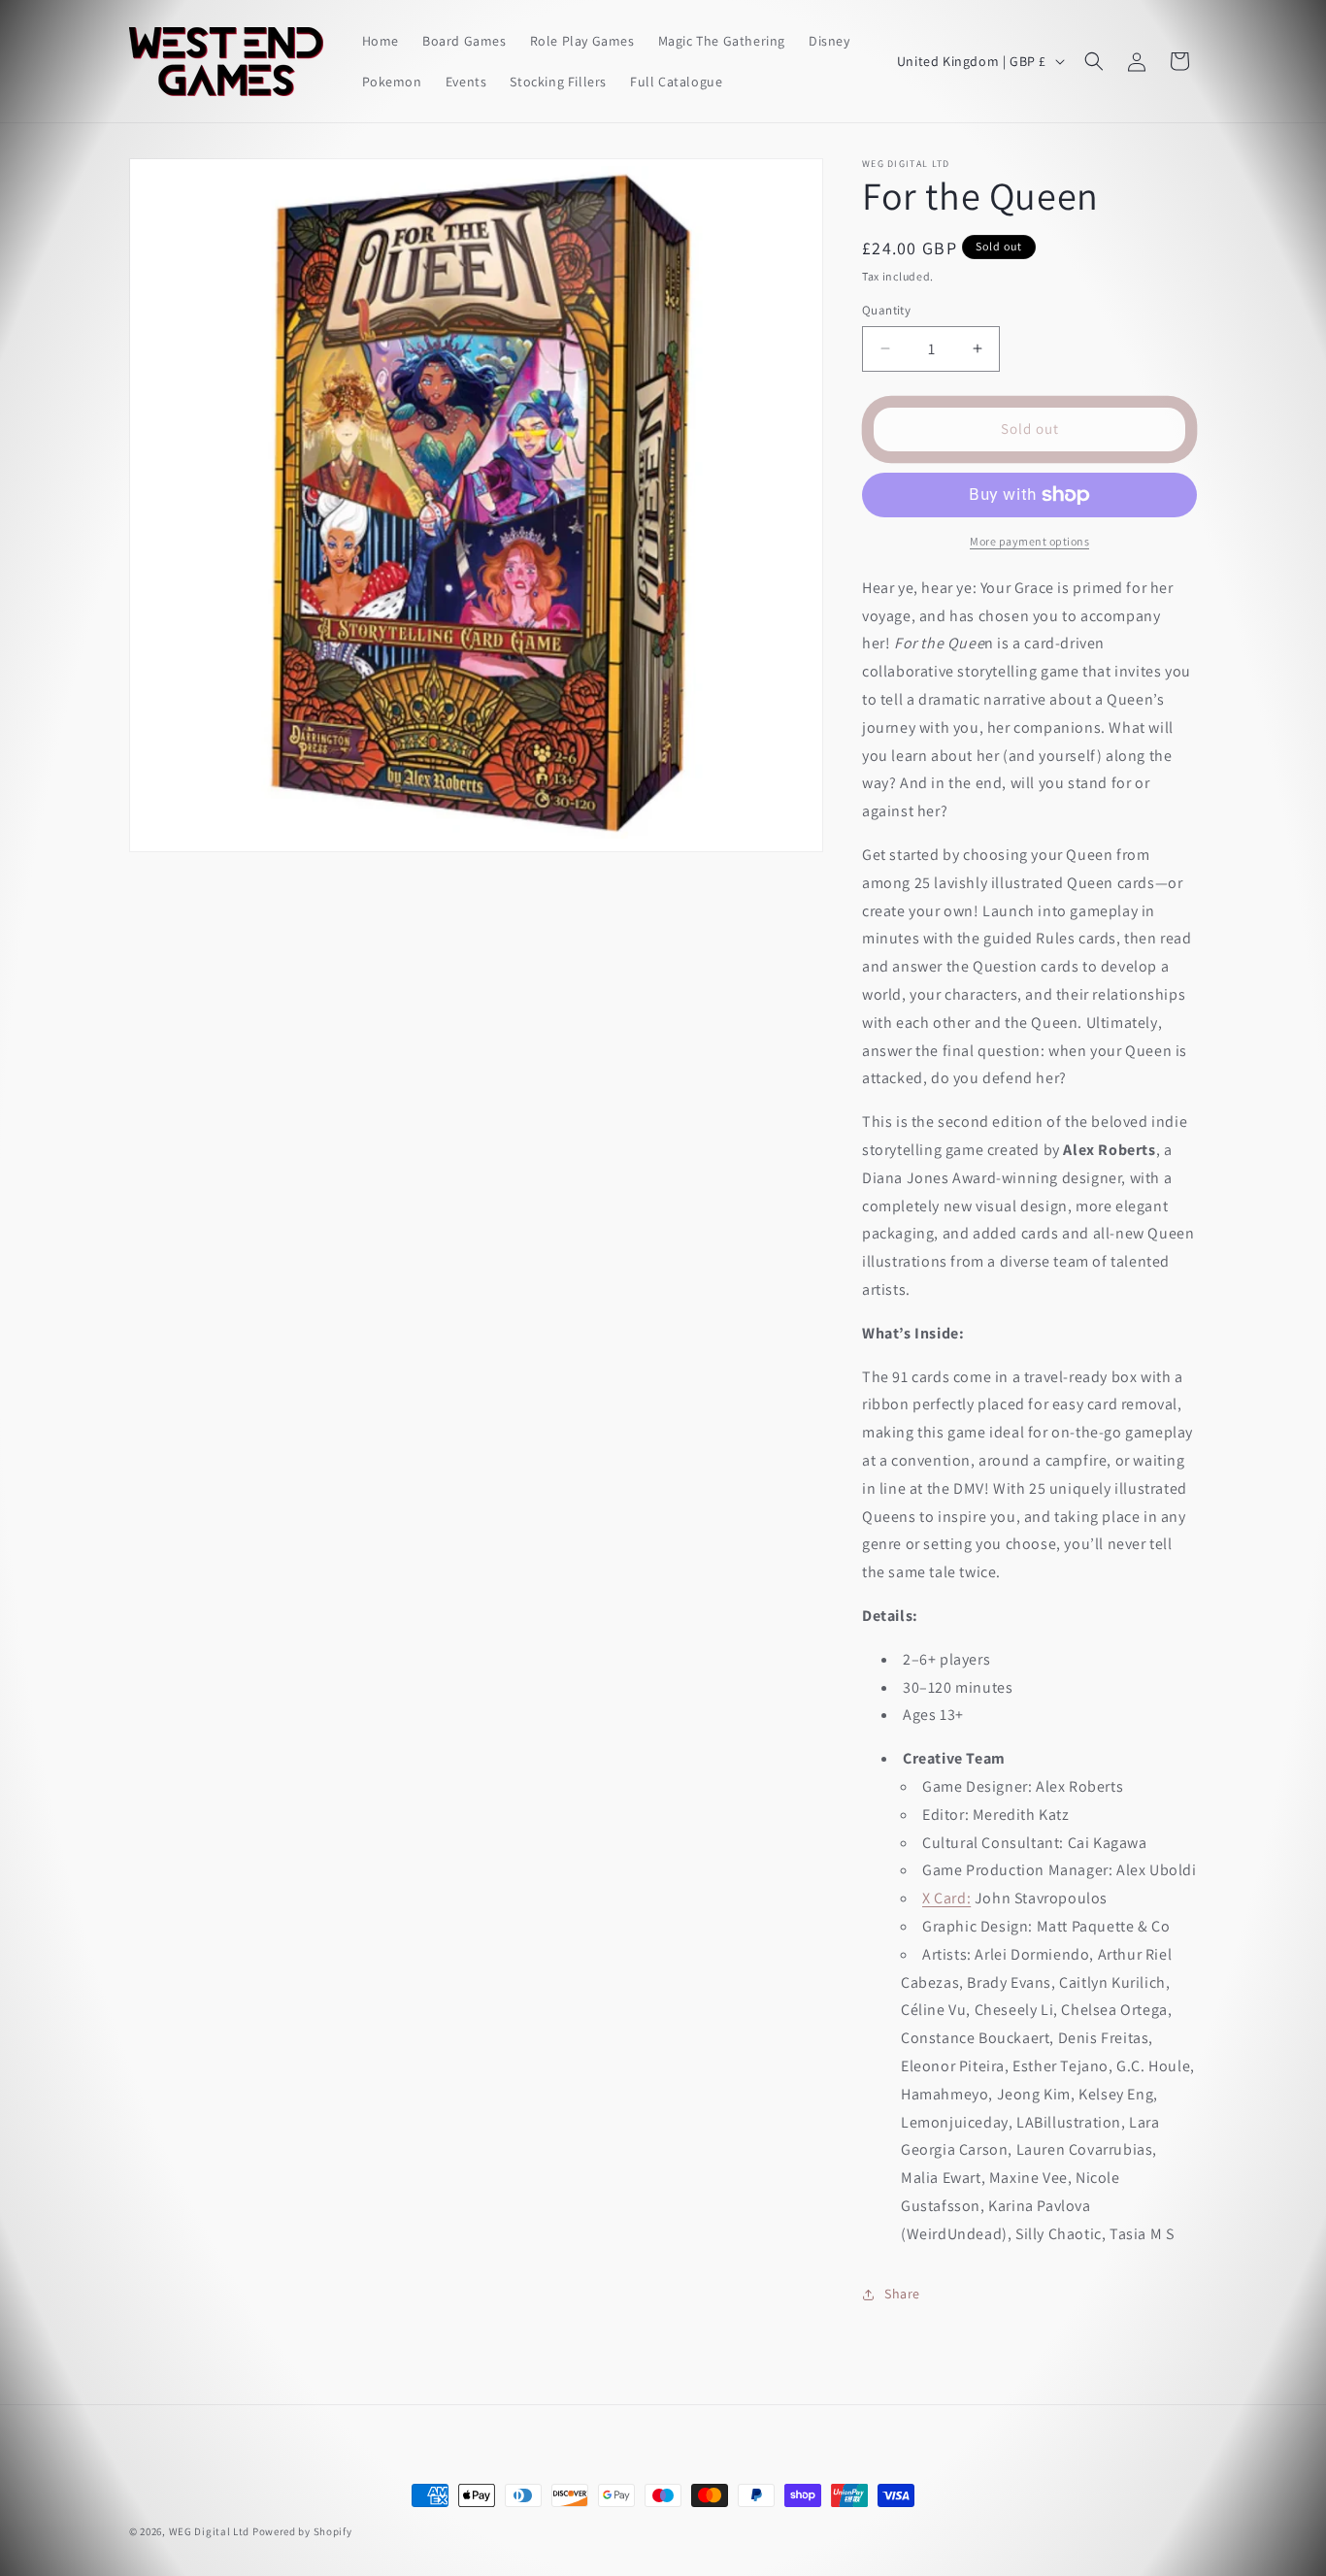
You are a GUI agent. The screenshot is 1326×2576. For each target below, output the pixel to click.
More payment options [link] (1029, 541)
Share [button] (902, 2294)
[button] (1094, 61)
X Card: (946, 1898)
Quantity (886, 310)
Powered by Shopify (302, 2531)
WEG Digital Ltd (210, 2531)
